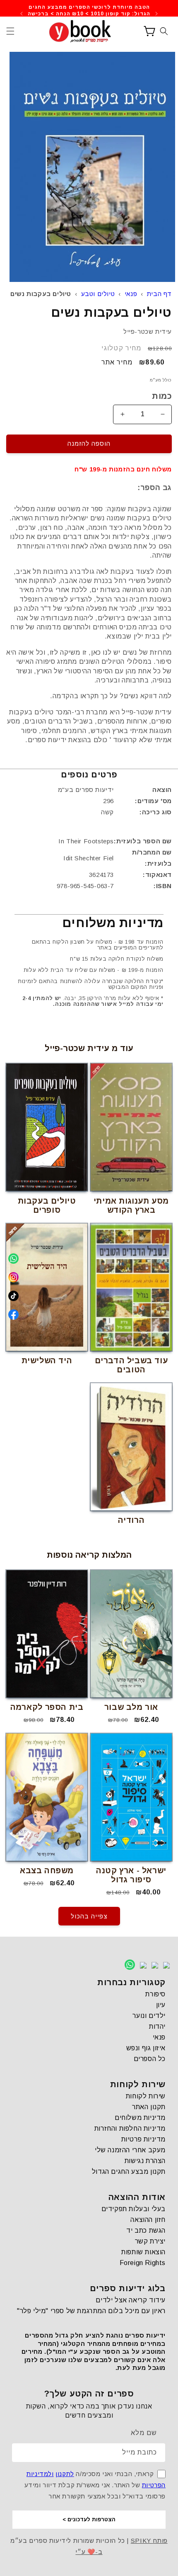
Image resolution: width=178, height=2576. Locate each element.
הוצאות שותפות (143, 2252)
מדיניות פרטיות (143, 2139)
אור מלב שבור (131, 1707)
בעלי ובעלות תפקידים (133, 2209)
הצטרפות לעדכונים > (89, 2519)
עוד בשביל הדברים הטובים (131, 1365)
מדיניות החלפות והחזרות (130, 2128)
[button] (10, 31)
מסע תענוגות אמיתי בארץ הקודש (131, 1205)
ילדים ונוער (149, 2016)
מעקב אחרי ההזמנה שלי (130, 2150)
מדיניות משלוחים (140, 2118)
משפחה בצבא (47, 1871)
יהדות (157, 2026)
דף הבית (159, 294)
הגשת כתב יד (146, 2230)
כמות (162, 396)
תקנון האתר (149, 2107)
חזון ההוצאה (148, 2220)
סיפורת (155, 1994)
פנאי (131, 294)
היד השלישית (47, 1361)
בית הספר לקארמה (47, 1707)
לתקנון (65, 2474)
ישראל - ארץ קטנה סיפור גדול (131, 1875)
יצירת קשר (150, 2241)
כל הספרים (150, 2059)
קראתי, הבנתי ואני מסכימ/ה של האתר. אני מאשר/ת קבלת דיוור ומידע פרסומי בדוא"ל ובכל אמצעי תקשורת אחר (95, 2485)
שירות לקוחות (146, 2096)
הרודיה (131, 1520)
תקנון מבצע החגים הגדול (129, 2172)
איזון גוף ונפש (146, 2048)
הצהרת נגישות (145, 2161)
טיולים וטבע (98, 294)
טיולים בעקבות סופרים (47, 1205)
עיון (161, 2005)
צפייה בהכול (89, 1916)
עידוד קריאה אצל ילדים (131, 2300)
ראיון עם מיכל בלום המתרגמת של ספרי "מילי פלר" (91, 2311)
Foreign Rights (143, 2263)
